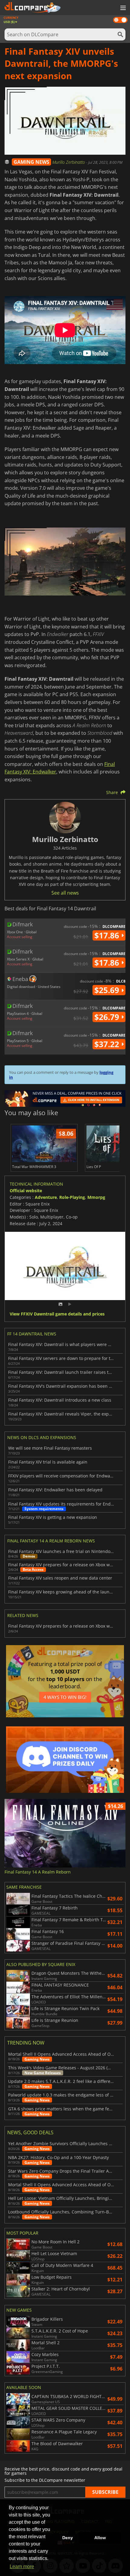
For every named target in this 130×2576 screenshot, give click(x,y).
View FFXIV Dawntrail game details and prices (57, 1314)
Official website (26, 1191)
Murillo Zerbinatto (69, 162)
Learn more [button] (22, 2566)
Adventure (46, 1197)
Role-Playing (72, 1197)
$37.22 (108, 1044)
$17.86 (108, 935)
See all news (65, 893)
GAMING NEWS (31, 162)
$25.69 (108, 990)
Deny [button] (68, 2538)
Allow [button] (100, 2538)
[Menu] (122, 8)
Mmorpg (96, 1197)
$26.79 (108, 1017)
